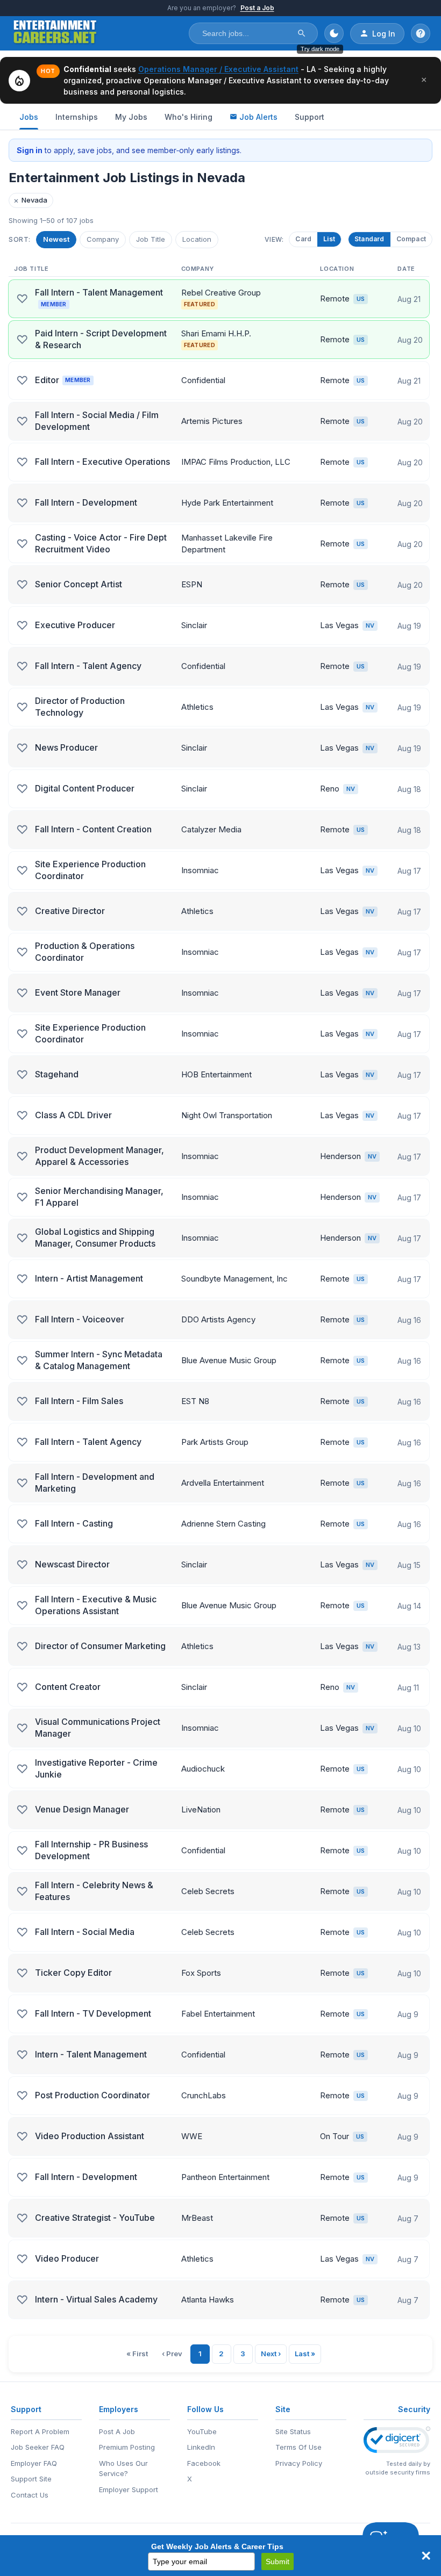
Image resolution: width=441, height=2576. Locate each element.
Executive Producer (75, 625)
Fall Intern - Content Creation (93, 829)
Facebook (204, 2463)
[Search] (302, 33)
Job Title (151, 239)
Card (303, 239)
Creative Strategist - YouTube (95, 2218)
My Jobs (131, 117)
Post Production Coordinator (93, 2095)
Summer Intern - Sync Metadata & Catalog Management (99, 1360)
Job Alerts (258, 117)
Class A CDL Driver (73, 1115)
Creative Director (70, 911)
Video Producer (67, 2258)
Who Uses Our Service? (123, 2469)
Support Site (31, 2479)
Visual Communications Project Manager (98, 1728)
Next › (271, 2354)
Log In (384, 34)
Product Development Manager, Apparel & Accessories (99, 1156)
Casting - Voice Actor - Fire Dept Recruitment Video (101, 543)
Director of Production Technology (80, 707)
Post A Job (117, 2431)
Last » (305, 2354)
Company (103, 239)
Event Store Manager (78, 992)
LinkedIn (201, 2447)
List (329, 239)
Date (406, 269)
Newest (56, 239)
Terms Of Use (298, 2447)
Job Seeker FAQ (38, 2447)
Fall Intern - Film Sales (79, 1401)
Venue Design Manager (82, 1809)
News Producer (66, 747)
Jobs (29, 117)
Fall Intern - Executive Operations (102, 462)
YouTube (202, 2431)
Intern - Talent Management (91, 2054)
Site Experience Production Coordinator (90, 870)
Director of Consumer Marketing (100, 1646)
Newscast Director (72, 1564)
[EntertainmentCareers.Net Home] (55, 33)
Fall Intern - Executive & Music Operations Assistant (96, 1605)
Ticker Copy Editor (73, 1973)
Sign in (30, 150)
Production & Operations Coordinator (85, 952)
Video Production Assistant (90, 2136)
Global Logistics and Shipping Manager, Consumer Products (95, 1237)
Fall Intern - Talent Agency (88, 666)
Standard (369, 239)
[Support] (421, 33)
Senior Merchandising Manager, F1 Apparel (99, 1197)
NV (370, 625)
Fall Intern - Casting (74, 1523)
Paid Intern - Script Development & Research (101, 339)
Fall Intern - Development (86, 502)
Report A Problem (40, 2431)
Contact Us (30, 2495)
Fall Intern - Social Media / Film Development (97, 421)
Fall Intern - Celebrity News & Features (94, 1891)
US (361, 299)
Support (310, 117)
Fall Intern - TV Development (93, 2013)
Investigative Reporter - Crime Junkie (96, 1768)
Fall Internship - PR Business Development (91, 1850)
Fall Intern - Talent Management (99, 297)
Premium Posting (127, 2447)
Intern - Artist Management (89, 1278)
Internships (77, 117)
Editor (63, 380)
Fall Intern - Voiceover (80, 1319)
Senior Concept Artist (79, 584)
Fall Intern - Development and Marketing (95, 1483)
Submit (278, 2561)
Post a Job (257, 8)
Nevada (30, 200)
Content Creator (68, 1687)
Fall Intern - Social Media (85, 1932)
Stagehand (57, 1074)
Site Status (293, 2431)
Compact (411, 239)
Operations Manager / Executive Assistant (218, 69)
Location (197, 239)
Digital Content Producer (85, 788)
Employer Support (129, 2489)
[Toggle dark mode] (334, 33)
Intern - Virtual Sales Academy (96, 2299)
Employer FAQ (34, 2463)
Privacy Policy (299, 2463)
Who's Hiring (189, 117)
